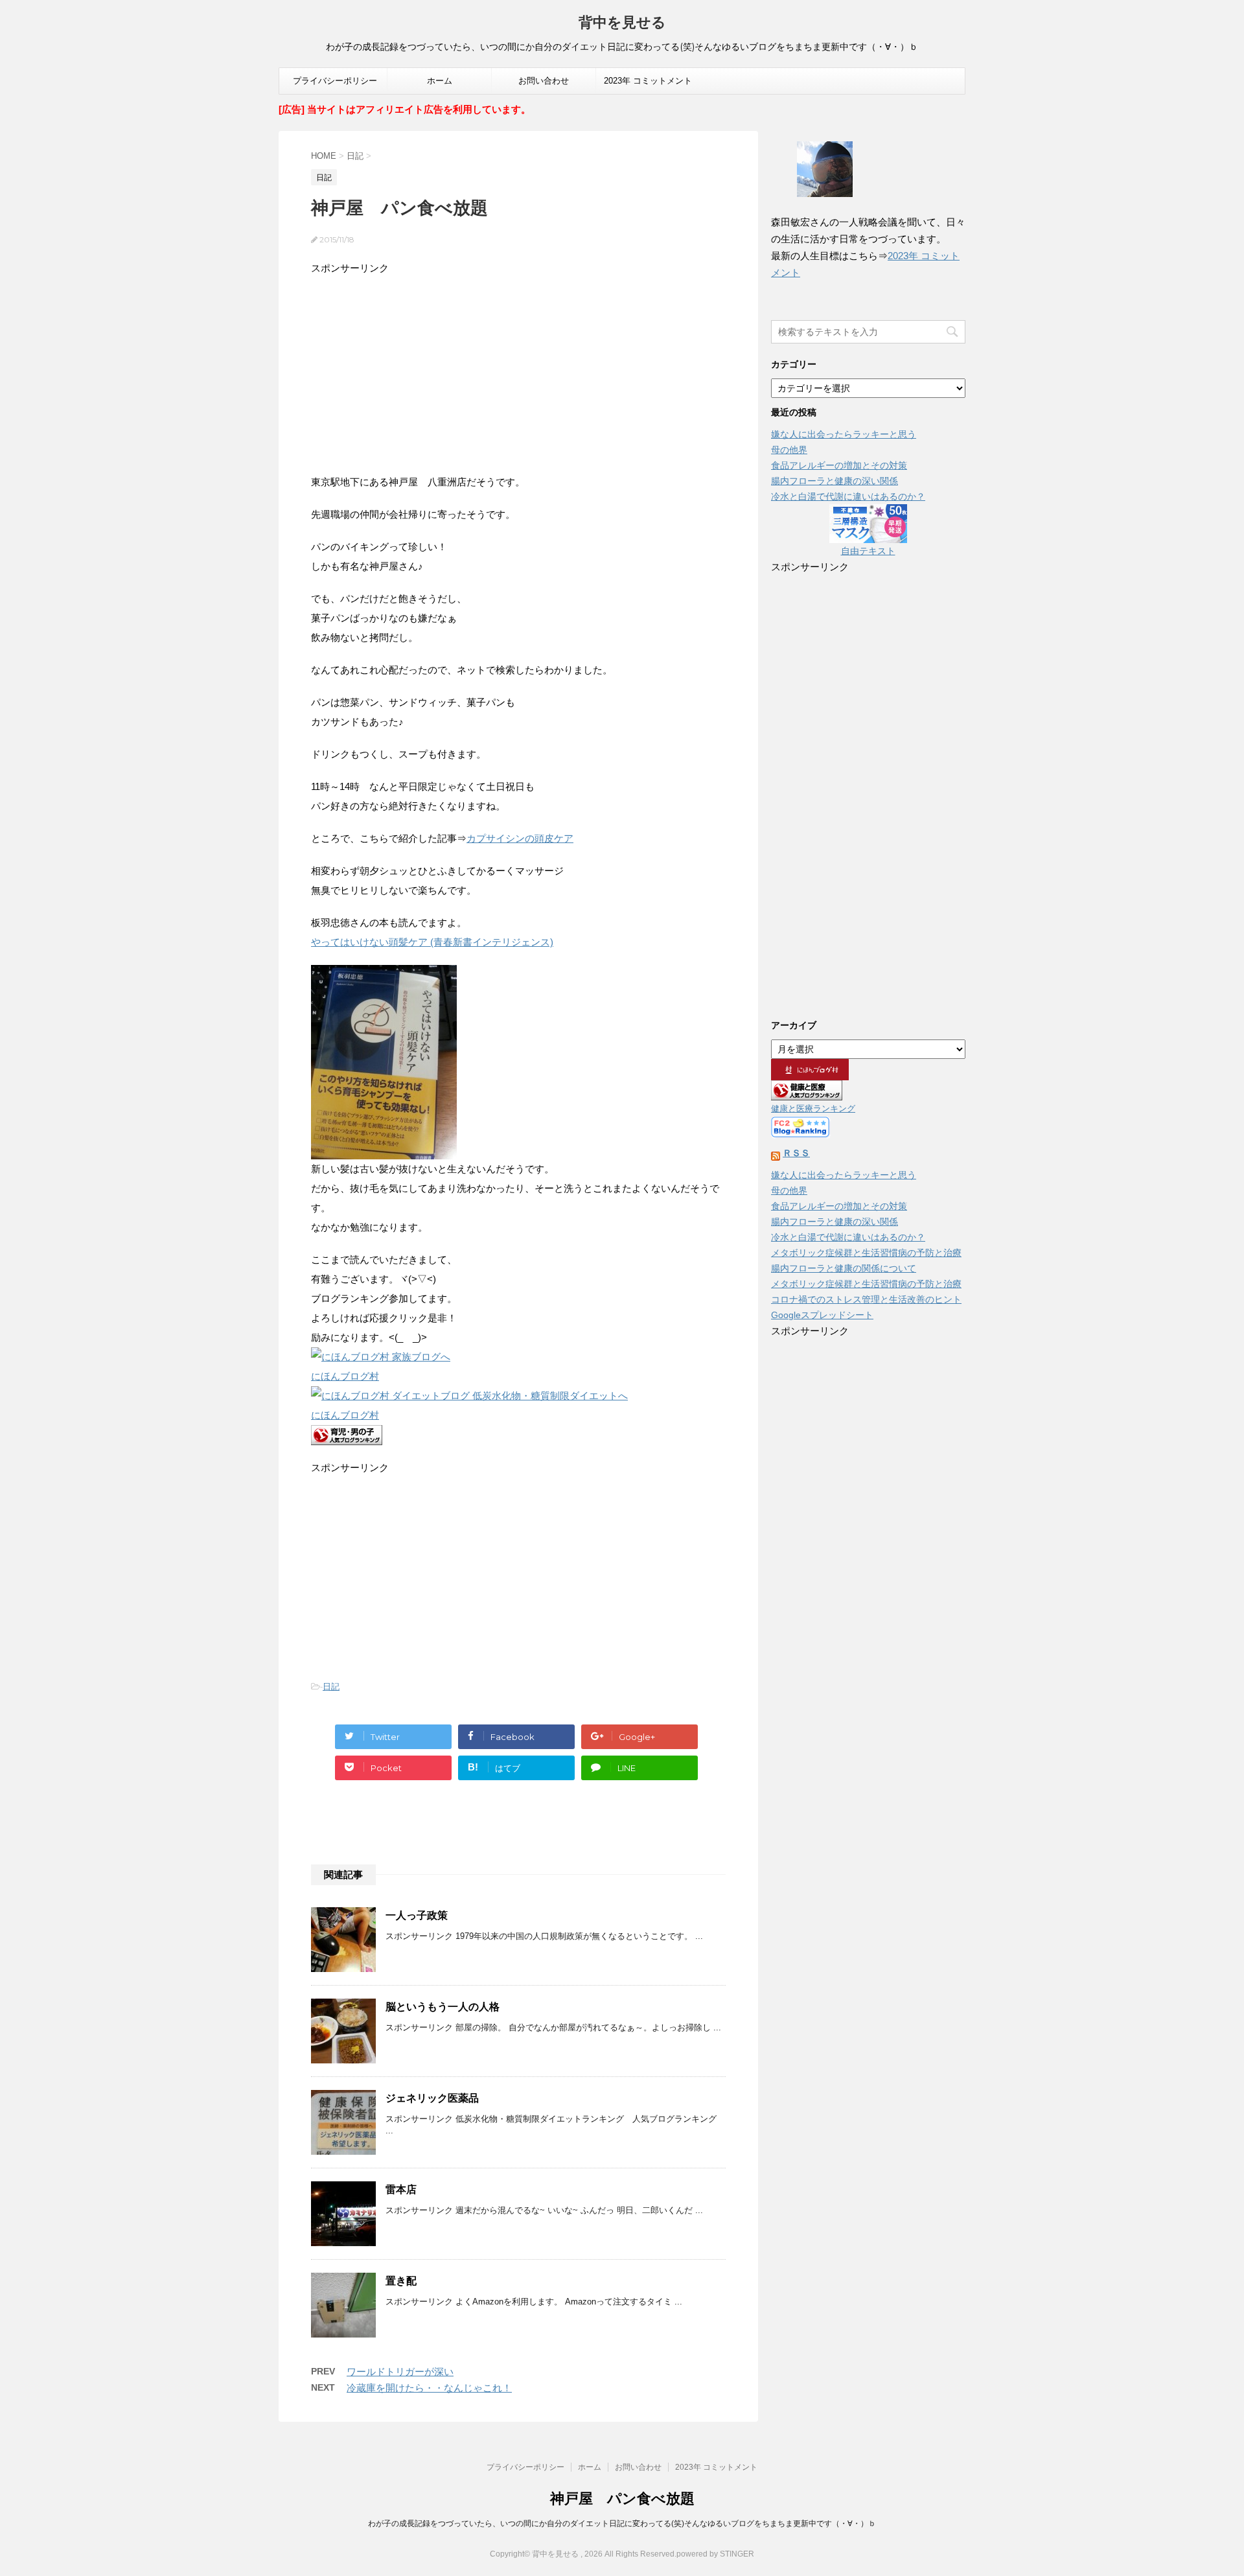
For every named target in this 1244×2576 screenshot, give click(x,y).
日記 (331, 1687)
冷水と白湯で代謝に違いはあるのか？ (848, 496)
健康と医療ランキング (813, 1109)
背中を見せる (622, 22)
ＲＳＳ (796, 1153)
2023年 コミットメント (648, 81)
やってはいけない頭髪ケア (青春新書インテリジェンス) (432, 942)
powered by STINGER (715, 2554)
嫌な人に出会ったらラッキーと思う (844, 434)
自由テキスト (868, 551)
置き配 (401, 2281)
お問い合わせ (544, 81)
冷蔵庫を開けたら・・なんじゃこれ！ (429, 2388)
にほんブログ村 (345, 1376)
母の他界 (789, 450)
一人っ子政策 (417, 1915)
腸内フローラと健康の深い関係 (835, 481)
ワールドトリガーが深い (400, 2372)
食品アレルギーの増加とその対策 (839, 465)
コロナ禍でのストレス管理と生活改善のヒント (866, 1299)
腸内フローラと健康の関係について (844, 1268)
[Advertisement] (518, 369)
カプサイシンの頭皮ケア (520, 838)
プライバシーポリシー (335, 81)
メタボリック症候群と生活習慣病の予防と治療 (866, 1253)
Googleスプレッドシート (822, 1315)
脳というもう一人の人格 (443, 2007)
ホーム (440, 81)
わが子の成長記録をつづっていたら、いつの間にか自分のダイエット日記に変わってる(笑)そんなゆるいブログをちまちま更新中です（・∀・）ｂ (622, 2524)
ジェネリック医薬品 (432, 2098)
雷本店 (401, 2189)
